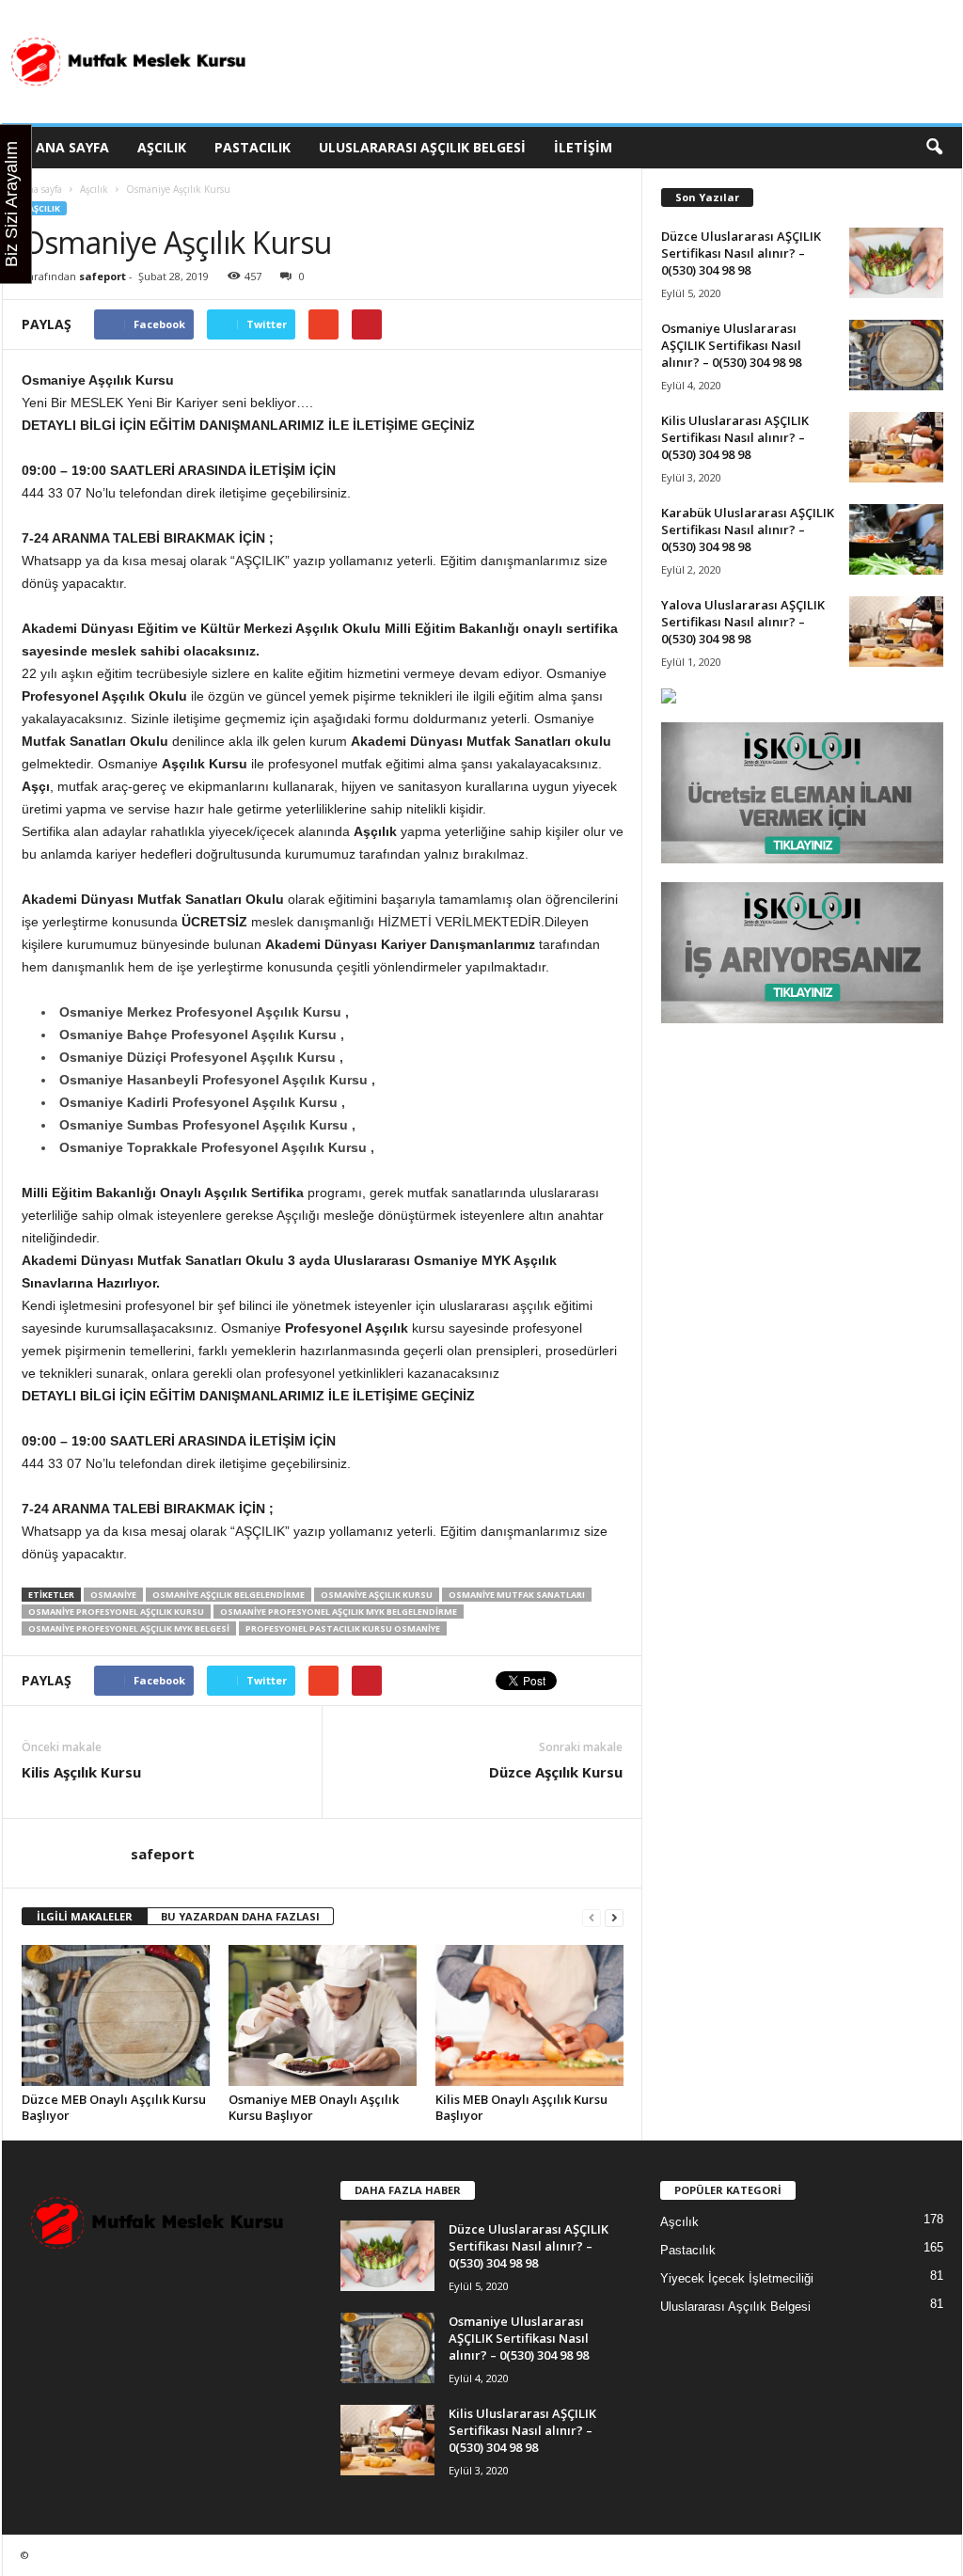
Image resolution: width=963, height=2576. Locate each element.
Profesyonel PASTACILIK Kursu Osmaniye (343, 1628)
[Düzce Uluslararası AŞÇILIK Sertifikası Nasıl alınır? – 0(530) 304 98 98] (896, 263)
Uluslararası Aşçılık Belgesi (422, 147)
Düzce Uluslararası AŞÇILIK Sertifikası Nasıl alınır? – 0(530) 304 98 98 (741, 253)
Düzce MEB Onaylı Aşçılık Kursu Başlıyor (114, 2107)
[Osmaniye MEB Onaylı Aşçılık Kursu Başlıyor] (323, 2015)
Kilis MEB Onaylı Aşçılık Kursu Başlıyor (521, 2107)
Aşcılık (162, 147)
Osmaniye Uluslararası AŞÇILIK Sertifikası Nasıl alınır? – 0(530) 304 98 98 (731, 345)
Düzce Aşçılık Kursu (556, 1772)
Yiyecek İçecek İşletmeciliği (737, 2278)
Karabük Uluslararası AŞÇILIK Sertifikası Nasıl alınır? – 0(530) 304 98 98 (748, 529)
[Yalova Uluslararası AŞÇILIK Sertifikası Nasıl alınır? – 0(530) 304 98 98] (896, 632)
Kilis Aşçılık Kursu (81, 1772)
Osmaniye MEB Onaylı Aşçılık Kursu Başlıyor (314, 2107)
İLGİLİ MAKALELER (85, 1916)
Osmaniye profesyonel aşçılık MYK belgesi (129, 1628)
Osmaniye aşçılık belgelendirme (229, 1595)
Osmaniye (113, 1595)
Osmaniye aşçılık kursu (377, 1595)
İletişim (583, 147)
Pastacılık (253, 147)
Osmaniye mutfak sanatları (517, 1595)
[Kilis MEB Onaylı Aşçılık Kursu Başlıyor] (529, 2015)
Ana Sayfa (72, 147)
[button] (934, 148)
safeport (103, 276)
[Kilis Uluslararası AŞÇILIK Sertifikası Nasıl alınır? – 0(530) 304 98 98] (896, 447)
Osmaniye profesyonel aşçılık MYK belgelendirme (339, 1612)
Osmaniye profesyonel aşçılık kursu (116, 1612)
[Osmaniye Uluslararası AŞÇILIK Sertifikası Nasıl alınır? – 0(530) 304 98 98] (896, 355)
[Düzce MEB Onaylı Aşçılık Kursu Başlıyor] (116, 2015)
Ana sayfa (42, 189)
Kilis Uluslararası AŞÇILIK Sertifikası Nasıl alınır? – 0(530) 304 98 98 (735, 437)
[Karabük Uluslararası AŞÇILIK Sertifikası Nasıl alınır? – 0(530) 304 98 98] (896, 539)
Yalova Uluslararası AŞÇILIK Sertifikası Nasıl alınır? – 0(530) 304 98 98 (743, 622)
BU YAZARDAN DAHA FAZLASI (240, 1916)
